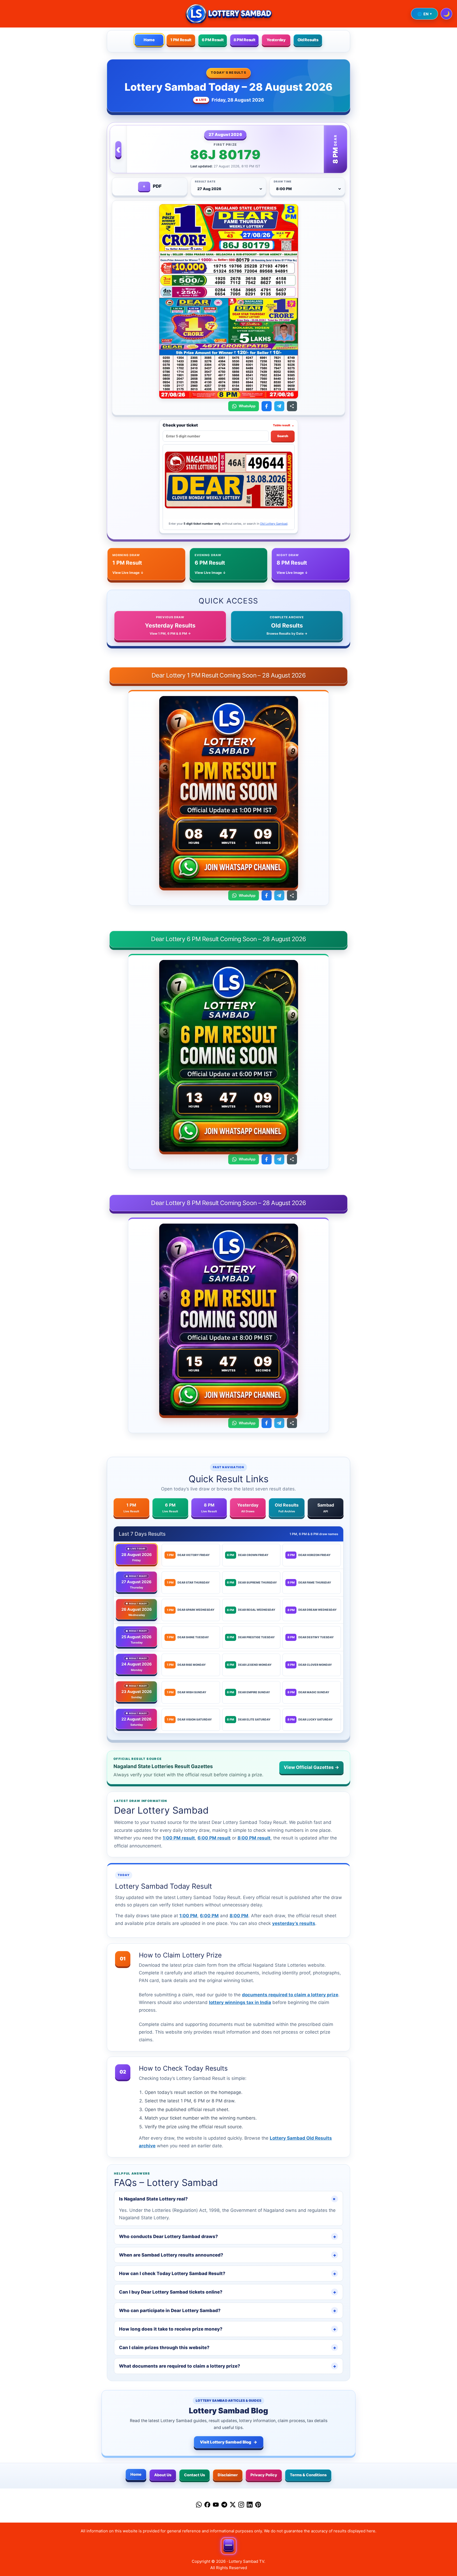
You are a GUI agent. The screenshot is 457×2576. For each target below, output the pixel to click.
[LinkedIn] (250, 2506)
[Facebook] (207, 2506)
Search (283, 436)
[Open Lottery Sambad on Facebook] (267, 406)
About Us (163, 2475)
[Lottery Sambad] (229, 14)
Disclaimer (228, 2475)
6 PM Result (213, 40)
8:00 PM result (254, 1838)
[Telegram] (224, 2506)
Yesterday (276, 40)
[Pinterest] (258, 2506)
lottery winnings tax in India (240, 2002)
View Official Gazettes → (311, 1767)
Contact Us (195, 2475)
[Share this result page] (292, 406)
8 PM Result (245, 40)
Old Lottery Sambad (274, 524)
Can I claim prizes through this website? (228, 2348)
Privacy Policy (264, 2475)
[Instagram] (241, 2506)
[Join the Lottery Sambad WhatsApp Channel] (229, 868)
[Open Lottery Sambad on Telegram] (279, 406)
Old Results (308, 40)
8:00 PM (239, 1916)
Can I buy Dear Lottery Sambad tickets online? (228, 2292)
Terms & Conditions (308, 2475)
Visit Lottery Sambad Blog (229, 2442)
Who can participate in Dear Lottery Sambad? (228, 2310)
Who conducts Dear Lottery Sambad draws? (228, 2236)
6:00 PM (209, 1916)
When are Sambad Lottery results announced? (228, 2255)
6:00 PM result (214, 1838)
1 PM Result (181, 40)
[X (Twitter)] (233, 2506)
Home (149, 40)
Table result (284, 425)
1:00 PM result (179, 1838)
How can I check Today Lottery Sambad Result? (228, 2273)
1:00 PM (188, 1916)
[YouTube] (216, 2506)
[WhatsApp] (199, 2506)
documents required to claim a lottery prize (290, 1995)
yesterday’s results (294, 1923)
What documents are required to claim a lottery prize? (228, 2366)
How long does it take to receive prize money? (228, 2329)
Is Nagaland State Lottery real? (228, 2199)
